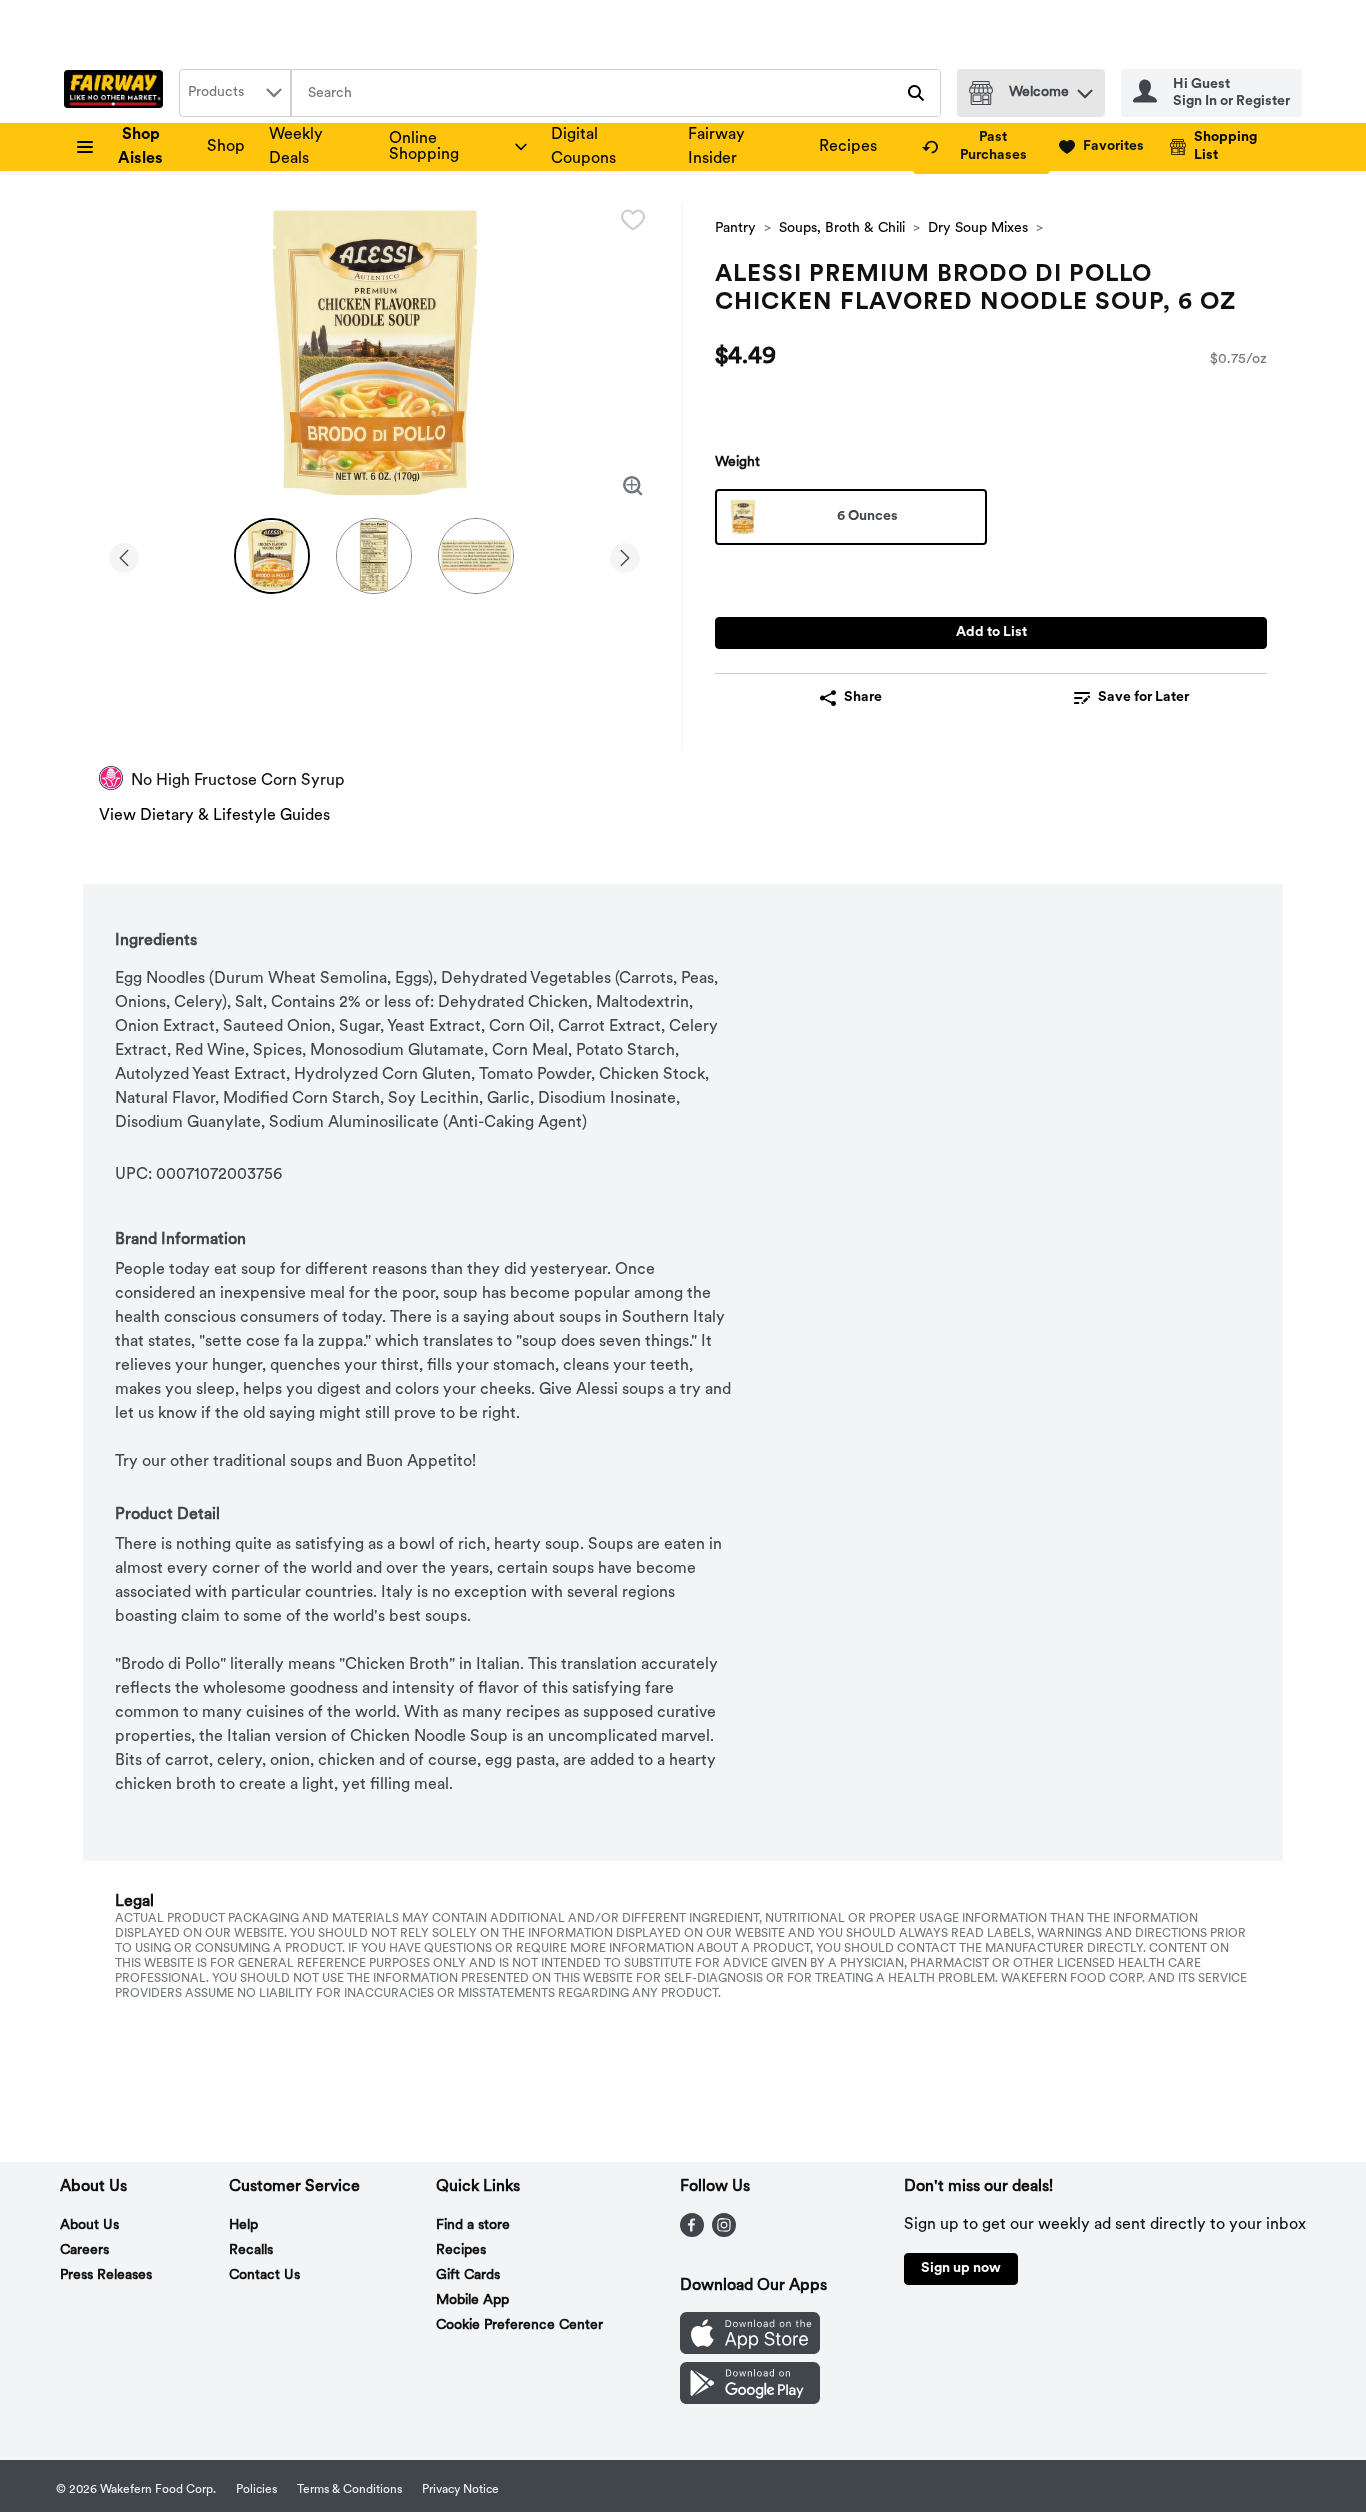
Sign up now (961, 2268)
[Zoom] (633, 486)
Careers (84, 2250)
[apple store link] (750, 2350)
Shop (226, 147)
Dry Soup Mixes (978, 228)
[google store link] (750, 2400)
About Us (89, 2225)
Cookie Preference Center (519, 2325)
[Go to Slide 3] (476, 556)
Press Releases (106, 2275)
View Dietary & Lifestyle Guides (214, 816)
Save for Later (1143, 697)
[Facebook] (692, 2233)
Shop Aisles (140, 147)
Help (243, 2225)
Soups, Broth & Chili (842, 228)
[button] (1085, 88)
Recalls (251, 2250)
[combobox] (235, 93)
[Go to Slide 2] (374, 556)
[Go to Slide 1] (272, 556)
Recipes (848, 147)
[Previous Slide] (124, 554)
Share (863, 697)
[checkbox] (633, 220)
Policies (256, 2490)
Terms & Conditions (349, 2490)
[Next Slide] (625, 554)
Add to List (991, 632)
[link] (981, 147)
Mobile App (472, 2300)
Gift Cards (468, 2275)
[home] (117, 93)
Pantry (735, 228)
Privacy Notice (460, 2490)
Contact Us (264, 2275)
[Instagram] (724, 2233)
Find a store (473, 2225)
